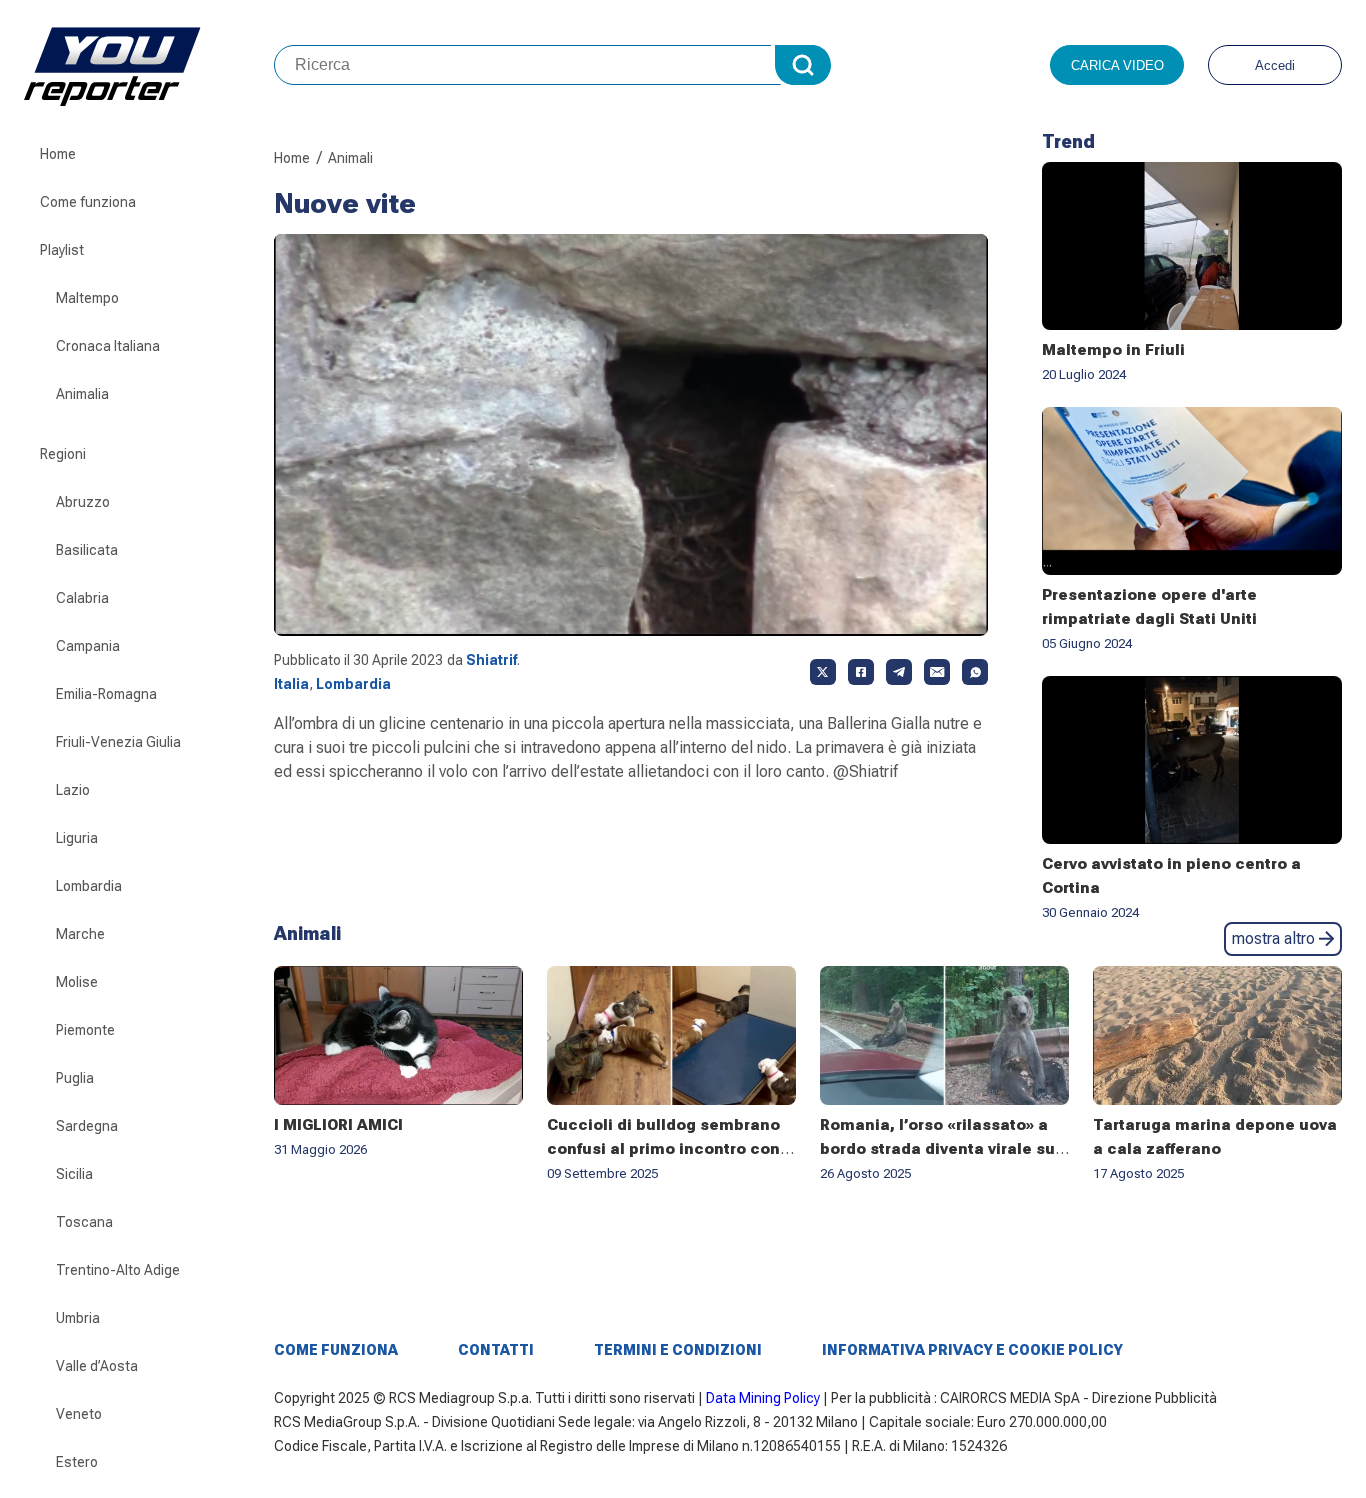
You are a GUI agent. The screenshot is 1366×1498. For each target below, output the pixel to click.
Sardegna (87, 1126)
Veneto (79, 1414)
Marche (80, 934)
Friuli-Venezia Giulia (118, 742)
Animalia (82, 394)
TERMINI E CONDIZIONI (678, 1350)
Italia (291, 684)
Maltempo (87, 298)
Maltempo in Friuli (1113, 350)
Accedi (1275, 65)
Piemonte (85, 1030)
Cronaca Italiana (108, 346)
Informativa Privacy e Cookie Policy (972, 1350)
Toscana (84, 1222)
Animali (350, 158)
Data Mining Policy (763, 1398)
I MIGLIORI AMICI (338, 1125)
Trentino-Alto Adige (118, 1270)
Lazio (73, 790)
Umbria (78, 1318)
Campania (88, 646)
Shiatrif (491, 660)
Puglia (75, 1078)
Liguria (77, 838)
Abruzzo (83, 502)
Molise (77, 982)
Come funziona (88, 202)
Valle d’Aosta (97, 1366)
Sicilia (74, 1174)
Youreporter (149, 65)
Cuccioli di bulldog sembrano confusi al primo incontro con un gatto (663, 1149)
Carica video (1117, 65)
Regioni (63, 454)
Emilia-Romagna (106, 694)
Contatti (496, 1350)
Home (58, 154)
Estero (77, 1462)
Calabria (82, 598)
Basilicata (87, 550)
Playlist (62, 250)
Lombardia (89, 886)
